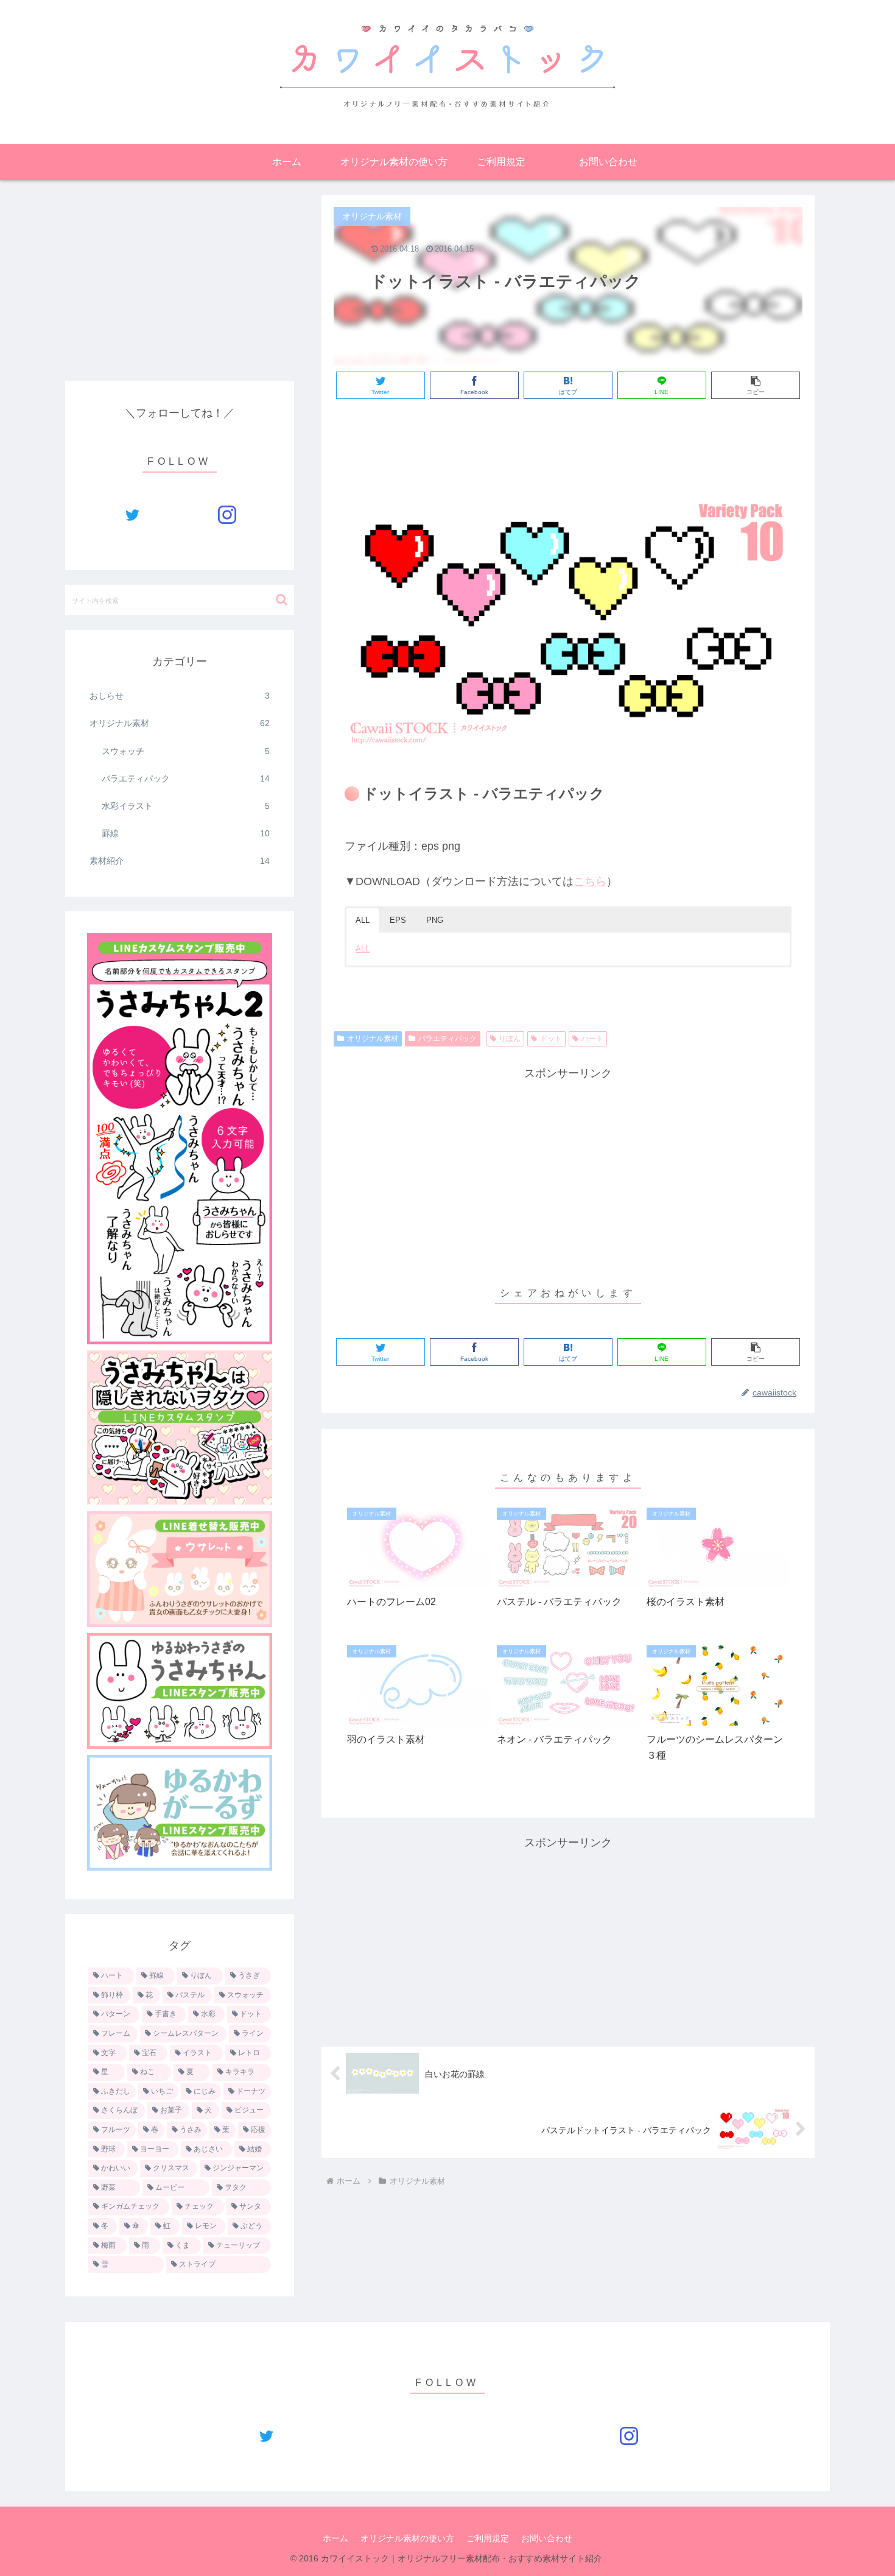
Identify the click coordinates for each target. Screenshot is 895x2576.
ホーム (335, 2538)
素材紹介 (180, 861)
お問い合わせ (547, 2538)
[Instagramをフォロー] (227, 515)
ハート (592, 1039)
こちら (590, 881)
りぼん (510, 1039)
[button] (282, 600)
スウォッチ (186, 751)
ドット (551, 1039)
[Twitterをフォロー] (132, 515)
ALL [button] (363, 920)
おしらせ (180, 696)
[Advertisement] (568, 442)
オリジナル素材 (373, 1039)
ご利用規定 (488, 2538)
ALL (363, 949)
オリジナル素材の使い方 (407, 2538)
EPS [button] (398, 920)
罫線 (186, 833)
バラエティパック (447, 1039)
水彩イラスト (186, 806)
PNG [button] (435, 920)
